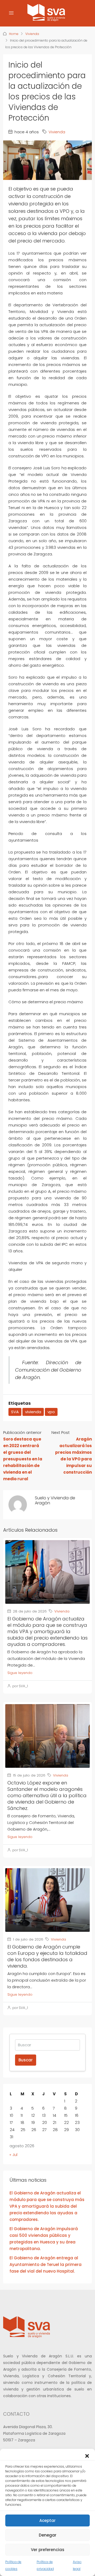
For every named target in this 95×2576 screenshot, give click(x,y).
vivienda (33, 1412)
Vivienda (32, 34)
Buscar (26, 2060)
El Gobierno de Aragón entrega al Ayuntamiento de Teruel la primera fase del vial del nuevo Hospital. (46, 2265)
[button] (87, 2455)
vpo (51, 1412)
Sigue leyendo (20, 1673)
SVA (15, 1412)
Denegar (48, 2535)
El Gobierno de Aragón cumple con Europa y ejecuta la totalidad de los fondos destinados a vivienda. (47, 1956)
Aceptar (47, 2520)
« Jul (13, 2155)
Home (14, 34)
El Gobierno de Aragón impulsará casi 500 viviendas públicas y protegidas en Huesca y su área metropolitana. (44, 2239)
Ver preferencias (48, 2550)
